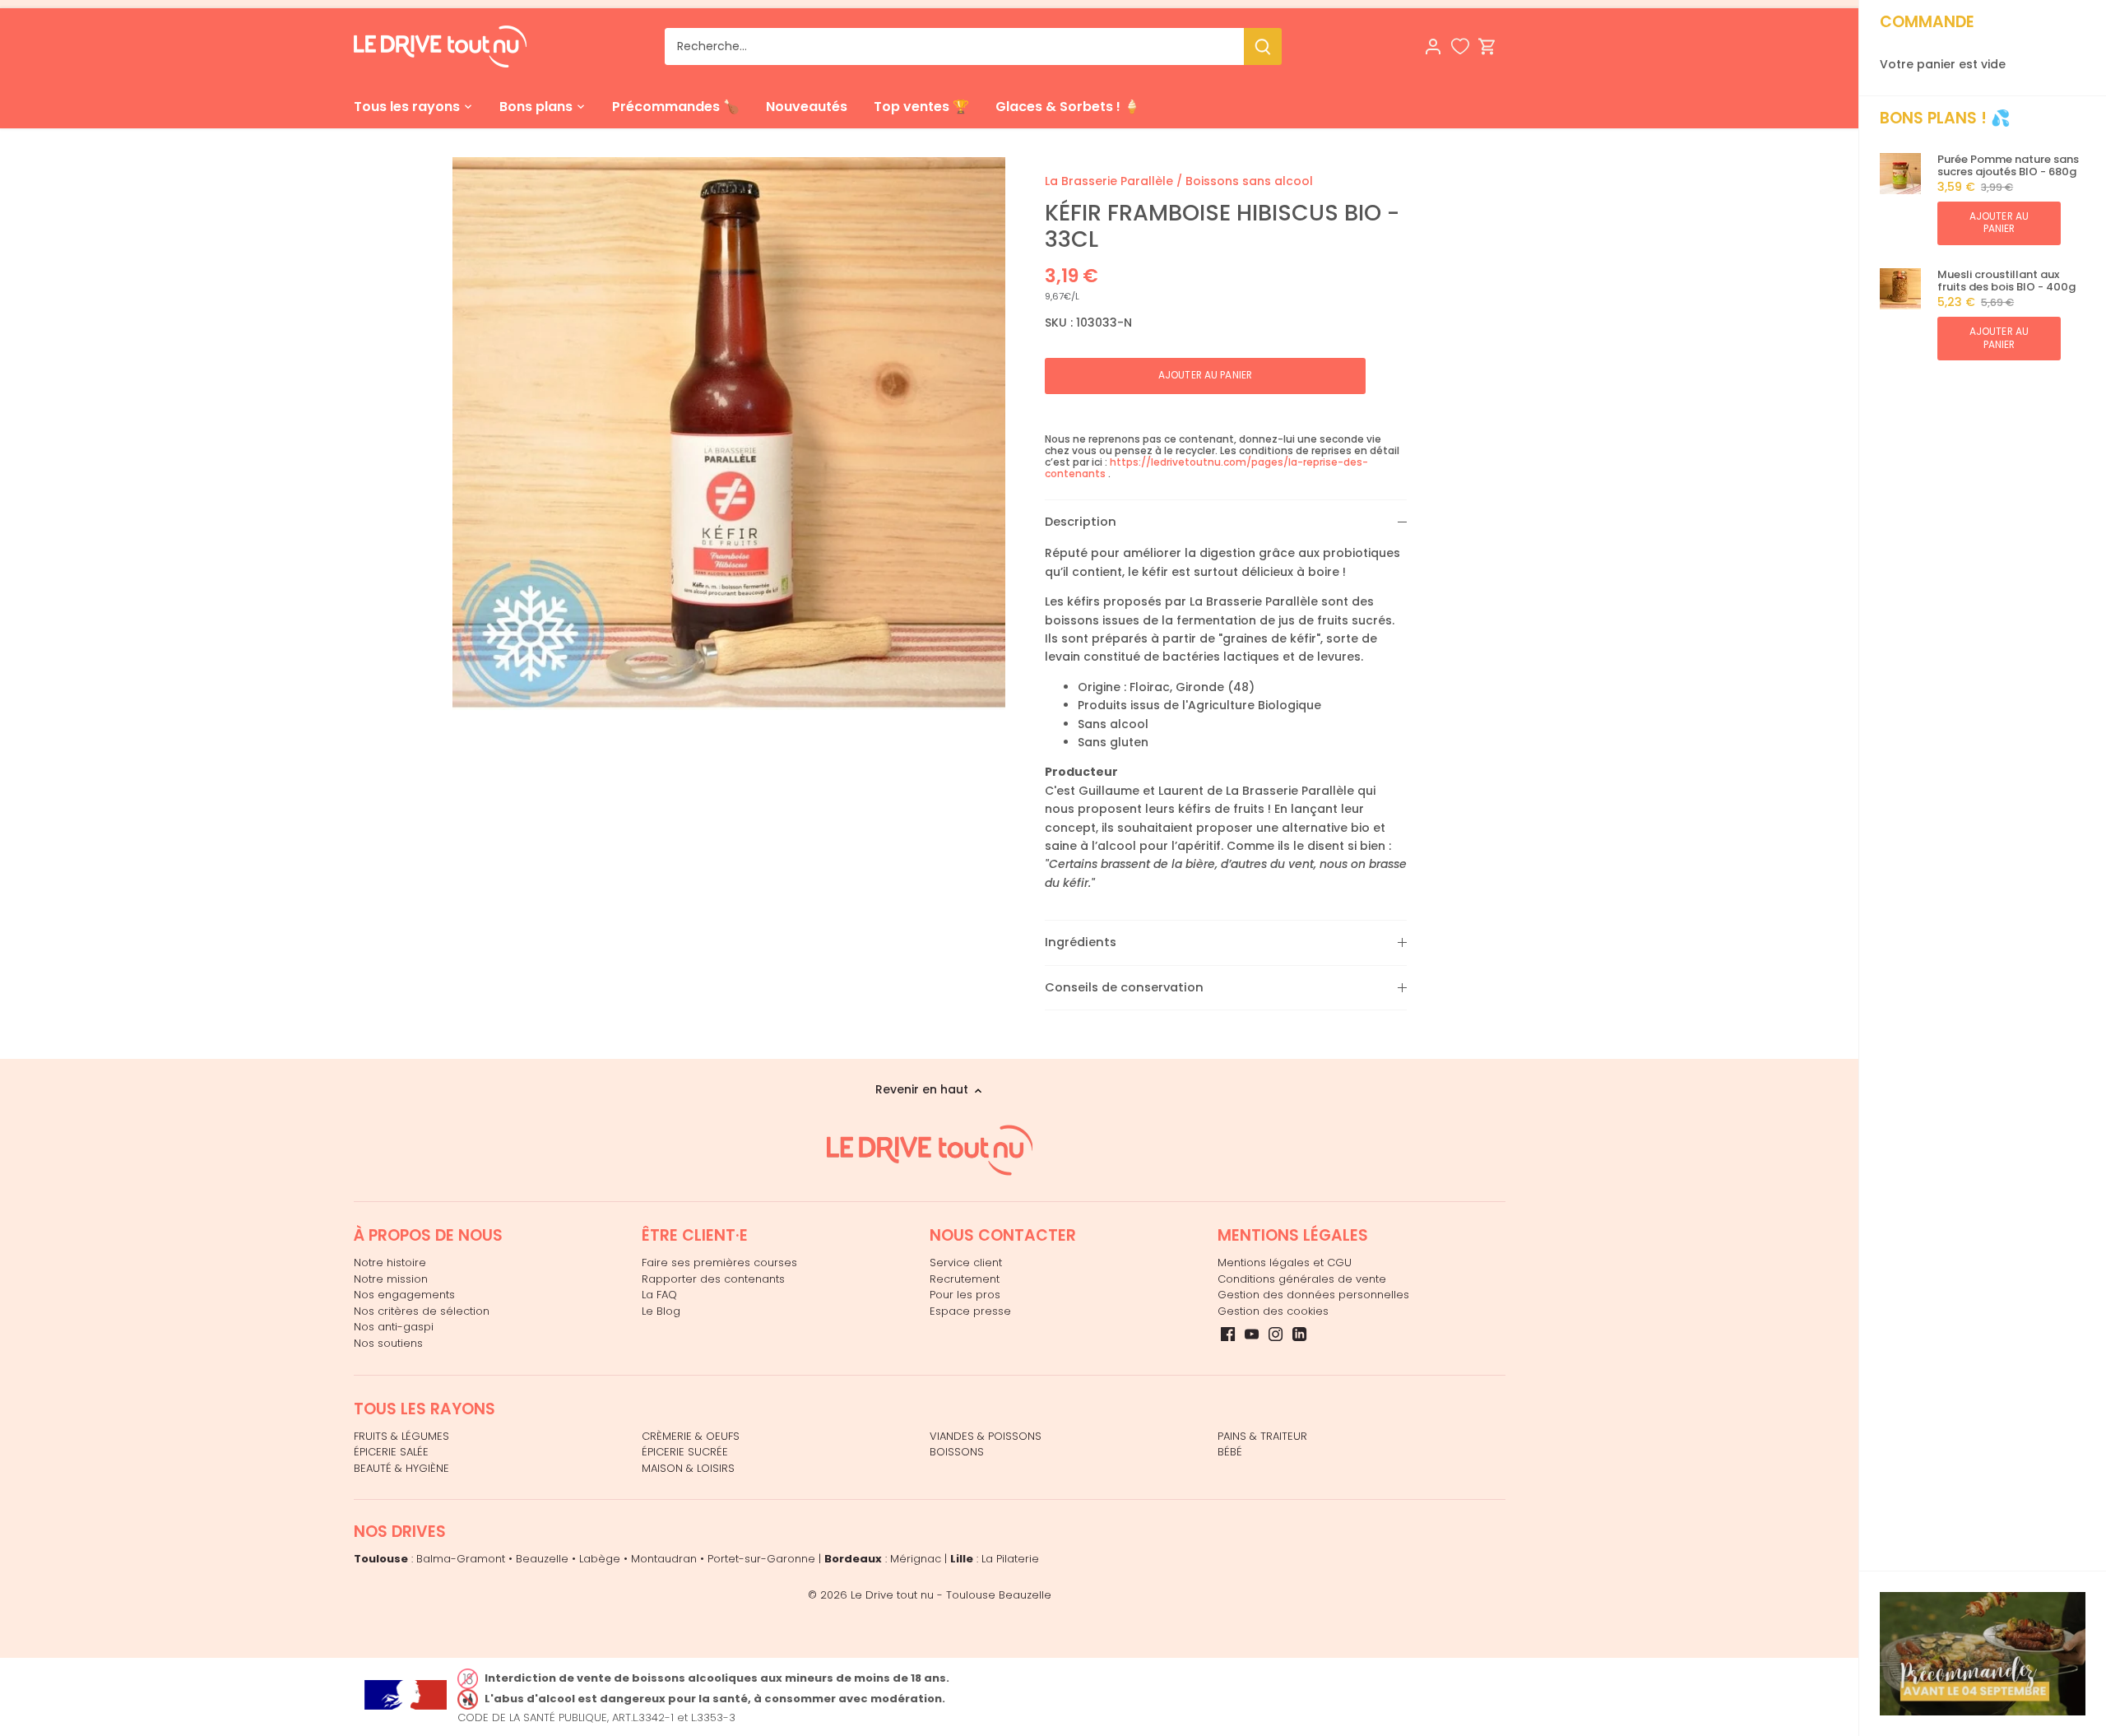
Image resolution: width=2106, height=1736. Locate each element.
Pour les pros (965, 1295)
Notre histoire (390, 1263)
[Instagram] (1276, 1334)
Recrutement (965, 1279)
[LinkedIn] (1299, 1334)
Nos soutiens (388, 1343)
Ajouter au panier (1999, 223)
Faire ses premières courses (719, 1263)
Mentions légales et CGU (1285, 1263)
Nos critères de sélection (422, 1311)
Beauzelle (542, 1559)
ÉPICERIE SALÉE (391, 1452)
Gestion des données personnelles (1313, 1295)
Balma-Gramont (461, 1559)
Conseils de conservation (1124, 987)
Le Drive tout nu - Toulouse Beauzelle (951, 1595)
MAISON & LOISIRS (688, 1468)
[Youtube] (1252, 1334)
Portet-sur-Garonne (761, 1559)
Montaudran (664, 1559)
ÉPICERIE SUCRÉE (685, 1452)
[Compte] (1433, 46)
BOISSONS (957, 1452)
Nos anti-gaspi (394, 1327)
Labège (600, 1559)
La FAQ (659, 1295)
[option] (729, 434)
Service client (966, 1263)
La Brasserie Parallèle (1109, 181)
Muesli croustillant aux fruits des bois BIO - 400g (2006, 281)
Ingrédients (1081, 942)
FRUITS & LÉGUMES (401, 1436)
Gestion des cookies (1273, 1311)
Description (1081, 522)
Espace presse (970, 1311)
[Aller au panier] (1487, 46)
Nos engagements (404, 1295)
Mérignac (916, 1559)
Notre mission (391, 1279)
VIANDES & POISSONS (986, 1436)
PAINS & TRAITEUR (1262, 1436)
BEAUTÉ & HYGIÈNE (401, 1468)
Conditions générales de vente (1302, 1279)
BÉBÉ (1230, 1452)
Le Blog (661, 1311)
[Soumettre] (1263, 46)
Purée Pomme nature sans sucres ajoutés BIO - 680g (2008, 166)
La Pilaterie (1010, 1559)
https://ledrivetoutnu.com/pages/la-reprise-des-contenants (1206, 468)
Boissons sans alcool (1249, 181)
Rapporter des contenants (713, 1279)
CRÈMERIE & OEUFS (691, 1436)
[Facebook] (1228, 1334)
